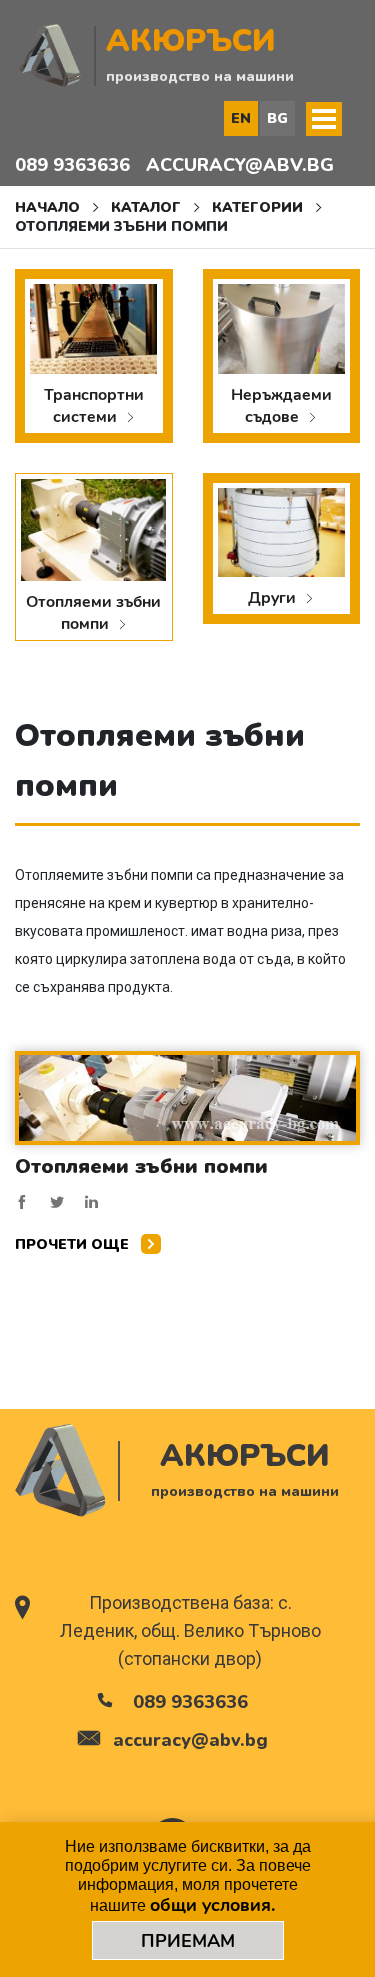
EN (241, 118)
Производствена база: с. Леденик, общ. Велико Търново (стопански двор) (190, 1630)
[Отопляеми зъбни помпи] (187, 1097)
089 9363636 (72, 165)
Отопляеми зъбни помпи (141, 1166)
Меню (324, 119)
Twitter (57, 1202)
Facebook (22, 1202)
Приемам (188, 1941)
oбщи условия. (212, 1905)
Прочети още (74, 1244)
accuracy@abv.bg (240, 165)
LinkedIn (92, 1202)
